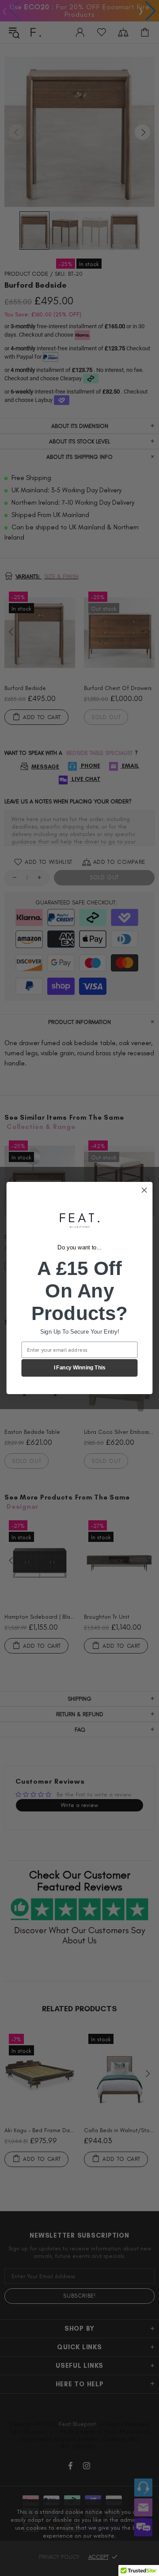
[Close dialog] (144, 1190)
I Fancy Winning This (80, 1368)
